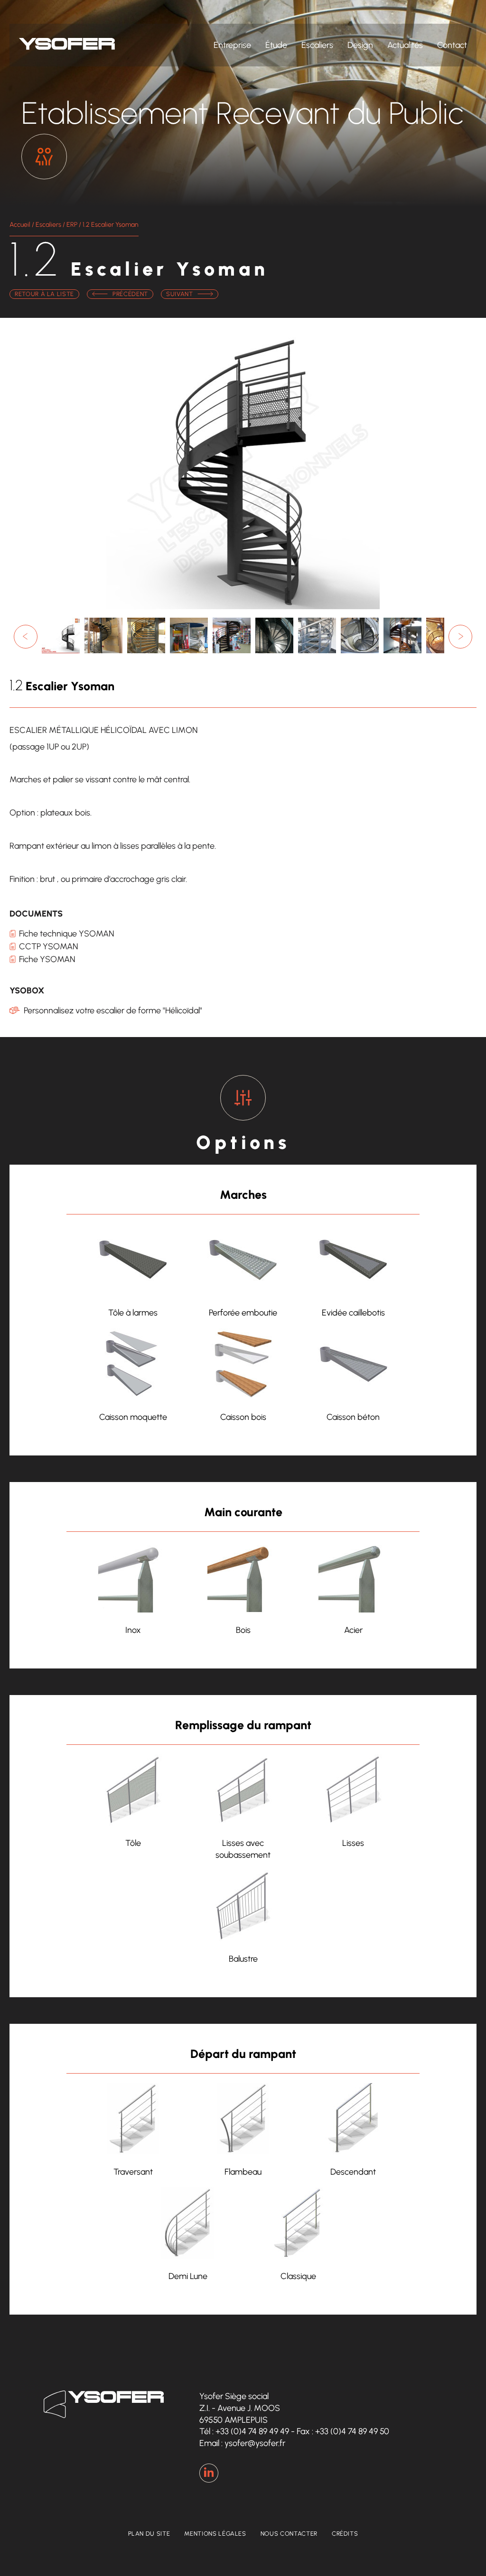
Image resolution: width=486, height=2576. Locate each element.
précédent (130, 294)
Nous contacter (289, 2534)
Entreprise (232, 45)
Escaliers (317, 45)
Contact (452, 45)
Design (360, 45)
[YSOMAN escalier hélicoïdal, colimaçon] (146, 653)
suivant (180, 294)
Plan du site (149, 2534)
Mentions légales (215, 2534)
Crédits (345, 2534)
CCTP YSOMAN (48, 946)
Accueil (20, 225)
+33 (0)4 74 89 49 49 (252, 2431)
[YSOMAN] (103, 653)
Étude (276, 45)
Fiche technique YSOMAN (66, 934)
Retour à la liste (44, 294)
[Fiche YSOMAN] (61, 653)
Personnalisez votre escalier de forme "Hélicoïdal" (113, 1010)
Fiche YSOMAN (47, 959)
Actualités (405, 45)
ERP (72, 225)
